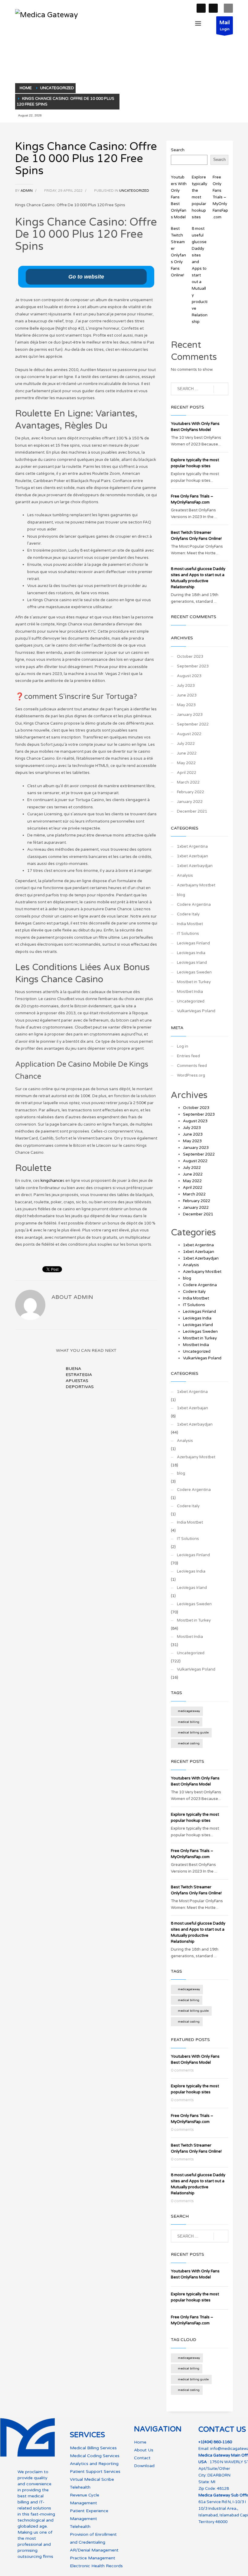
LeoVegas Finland (193, 943)
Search (178, 150)
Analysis (185, 876)
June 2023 (187, 695)
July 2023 (186, 686)
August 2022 (189, 734)
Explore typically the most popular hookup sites (199, 197)
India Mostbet (190, 924)
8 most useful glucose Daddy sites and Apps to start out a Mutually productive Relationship (200, 275)
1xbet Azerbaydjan (195, 866)
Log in (183, 1046)
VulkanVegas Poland (196, 1011)
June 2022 (187, 753)
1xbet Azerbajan (193, 856)
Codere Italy (188, 914)
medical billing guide (193, 1733)
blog (181, 895)
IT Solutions (188, 934)
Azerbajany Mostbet (196, 885)
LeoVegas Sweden (194, 972)
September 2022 (193, 724)
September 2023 (193, 666)
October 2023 (190, 657)
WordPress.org (191, 1075)
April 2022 (187, 773)
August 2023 (189, 676)
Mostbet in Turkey (194, 982)
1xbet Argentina (192, 846)
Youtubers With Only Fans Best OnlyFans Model (179, 197)
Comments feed (192, 1066)
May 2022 (186, 763)
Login (225, 25)
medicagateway (189, 1711)
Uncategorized (134, 191)
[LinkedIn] (213, 8)
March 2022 (188, 782)
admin (27, 191)
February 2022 (191, 792)
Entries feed (188, 1056)
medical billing (189, 1722)
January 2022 (190, 802)
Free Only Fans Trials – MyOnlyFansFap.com (220, 197)
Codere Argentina (194, 905)
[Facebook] (201, 8)
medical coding (189, 1743)
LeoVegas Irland (192, 963)
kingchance (51, 1181)
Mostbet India (190, 992)
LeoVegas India (191, 953)
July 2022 (186, 744)
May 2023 (186, 705)
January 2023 (190, 715)
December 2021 (192, 811)
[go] (221, 389)
